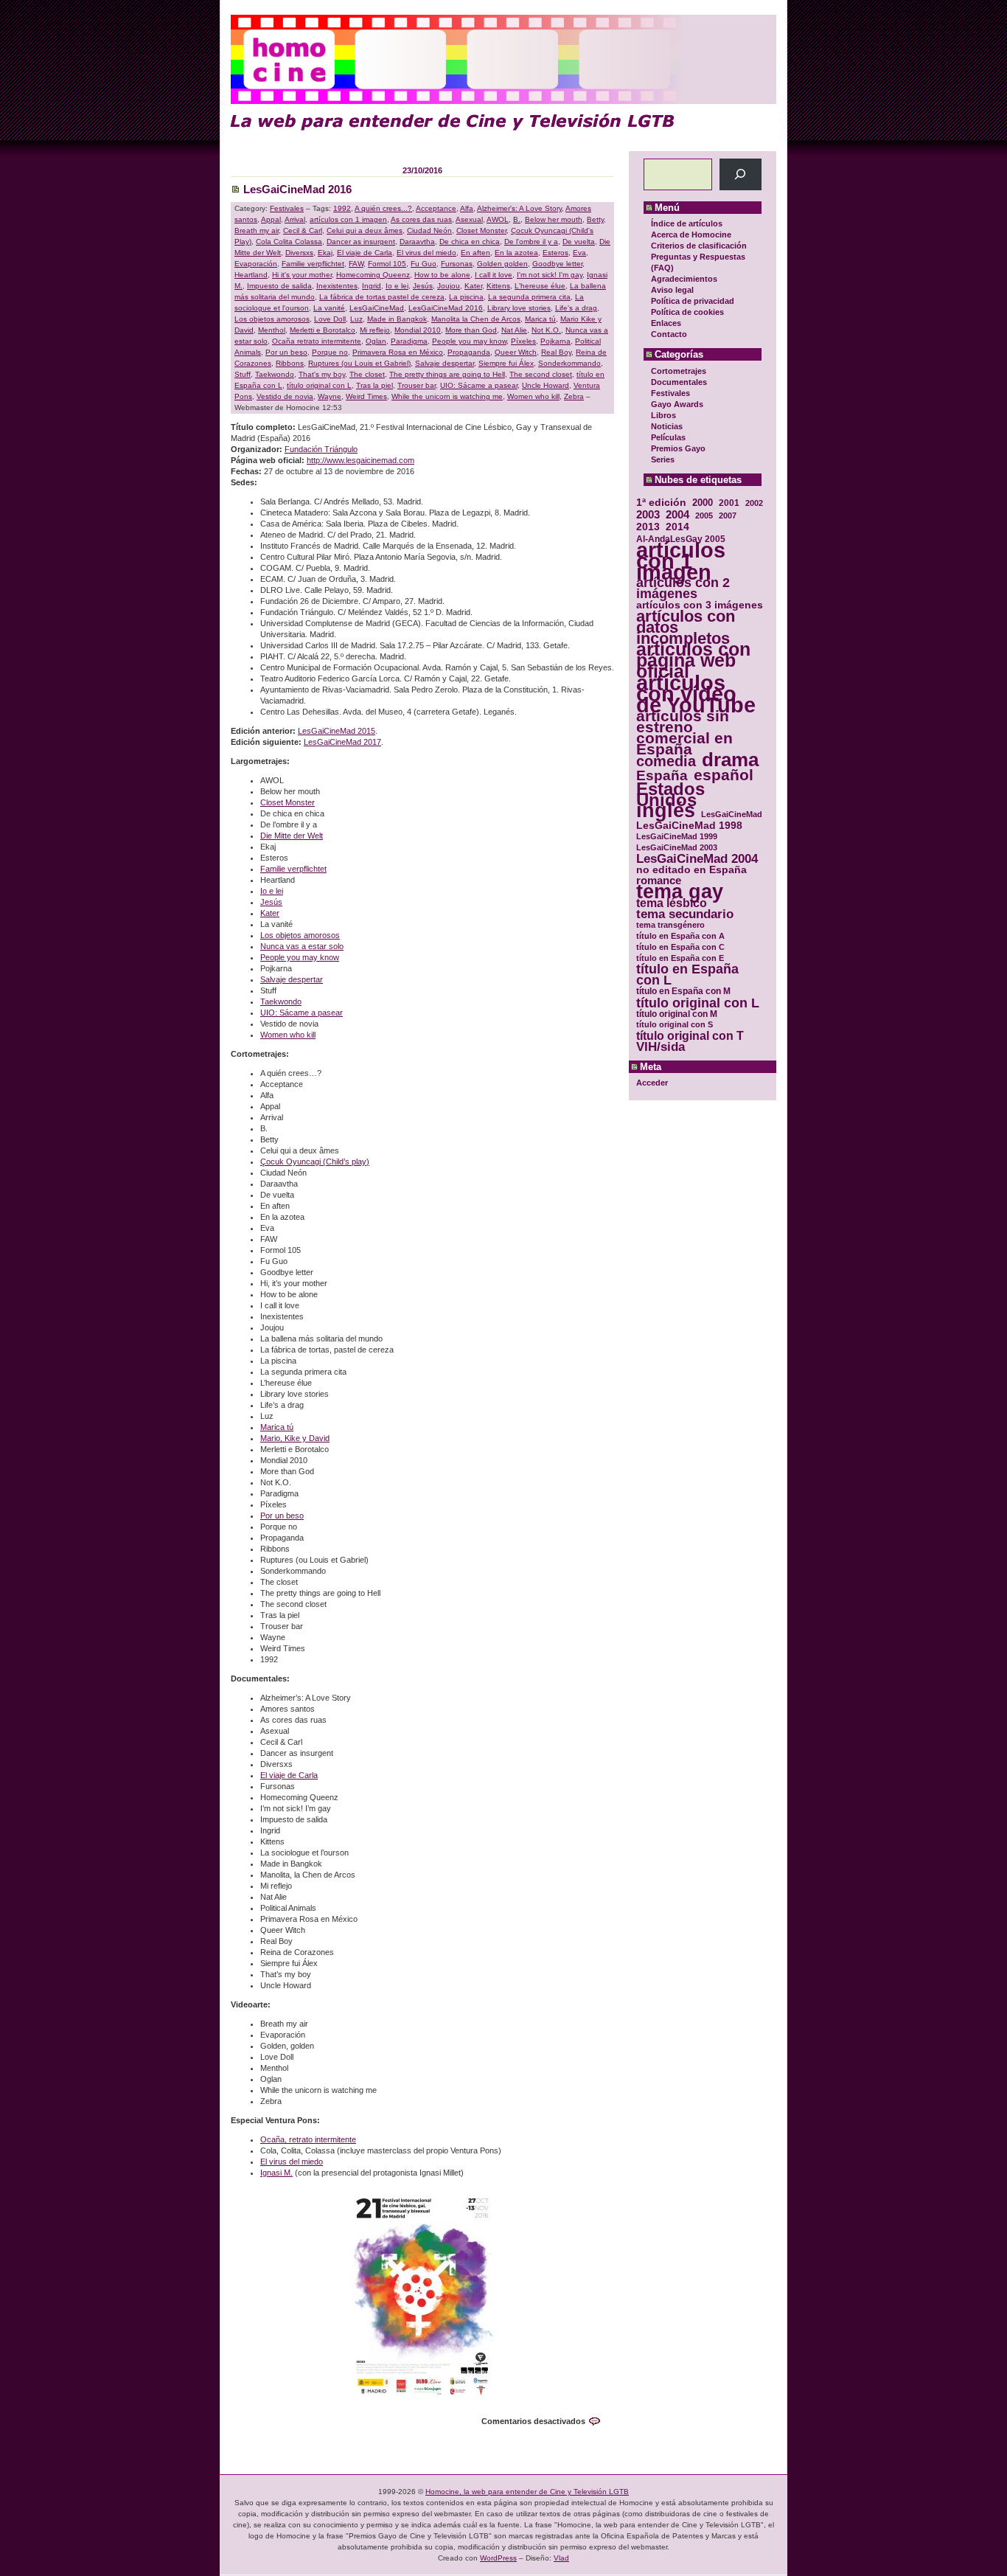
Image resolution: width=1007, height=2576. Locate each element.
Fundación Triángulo (321, 449)
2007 (728, 515)
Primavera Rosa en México (398, 352)
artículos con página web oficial (693, 660)
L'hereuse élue (540, 286)
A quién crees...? (383, 208)
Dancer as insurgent (361, 242)
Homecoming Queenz (373, 275)
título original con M (677, 1014)
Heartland (251, 275)
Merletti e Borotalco (323, 330)
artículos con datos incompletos (686, 627)
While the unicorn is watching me (447, 396)
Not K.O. (546, 330)
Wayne (330, 396)
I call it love (494, 275)
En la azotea (516, 253)
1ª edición (661, 503)
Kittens (498, 286)
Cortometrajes (679, 371)
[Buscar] (741, 174)
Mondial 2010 (418, 330)
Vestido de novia (285, 396)
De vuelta (579, 242)
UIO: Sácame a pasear (479, 385)
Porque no (330, 352)
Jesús (423, 286)
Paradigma (409, 341)
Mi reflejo (375, 330)
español (724, 775)
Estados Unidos (670, 794)
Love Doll (330, 319)
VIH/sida (661, 1047)
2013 (648, 527)
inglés (666, 811)
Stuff (243, 374)
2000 (703, 503)
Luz (356, 319)
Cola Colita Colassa (289, 242)
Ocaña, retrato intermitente (308, 2139)
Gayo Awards (677, 404)
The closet (367, 374)
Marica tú (540, 319)
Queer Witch (516, 352)
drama (730, 760)
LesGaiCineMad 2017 (342, 742)
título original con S (675, 1024)
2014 (677, 527)
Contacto (669, 334)
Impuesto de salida (279, 286)
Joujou (449, 286)
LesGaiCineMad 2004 (697, 859)
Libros (663, 415)
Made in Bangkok (397, 319)
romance (659, 881)
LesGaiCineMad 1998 (689, 826)
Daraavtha (417, 242)
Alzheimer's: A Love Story (519, 208)
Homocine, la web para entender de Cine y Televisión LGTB (527, 2492)
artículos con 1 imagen (681, 561)
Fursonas (457, 264)
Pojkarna (555, 341)
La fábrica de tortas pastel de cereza (382, 297)
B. (517, 219)
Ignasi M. (276, 2173)
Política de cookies (687, 312)
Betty (595, 219)
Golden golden (502, 264)
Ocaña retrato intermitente (317, 341)
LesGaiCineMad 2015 (337, 731)
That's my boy (322, 374)
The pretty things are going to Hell (447, 374)
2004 (677, 514)
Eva (579, 253)
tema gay (680, 892)
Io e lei (397, 286)
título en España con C (680, 947)
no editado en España (691, 870)
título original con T (690, 1036)
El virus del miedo (426, 253)
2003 (648, 514)
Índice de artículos (687, 223)
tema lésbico (672, 903)
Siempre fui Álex (506, 363)
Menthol (272, 330)
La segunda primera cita (529, 297)
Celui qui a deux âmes (365, 230)
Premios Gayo (678, 448)
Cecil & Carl (303, 230)
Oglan (376, 341)
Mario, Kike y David (295, 1438)
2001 (729, 503)
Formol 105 (387, 264)
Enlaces (666, 323)
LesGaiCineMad (732, 814)
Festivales (670, 393)
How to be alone (442, 275)
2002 (754, 503)
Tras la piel (374, 385)
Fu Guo (424, 264)
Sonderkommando (569, 363)
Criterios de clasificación (699, 246)
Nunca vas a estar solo (302, 946)
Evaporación (256, 264)
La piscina (466, 297)
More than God (471, 330)
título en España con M (683, 991)
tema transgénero (670, 925)
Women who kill (533, 396)
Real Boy (556, 352)
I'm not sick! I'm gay (550, 275)
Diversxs (299, 253)
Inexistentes (337, 286)
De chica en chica (470, 242)
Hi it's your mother (302, 275)
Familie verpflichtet (313, 264)
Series (663, 459)
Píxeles (523, 341)
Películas (668, 437)
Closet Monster (481, 230)
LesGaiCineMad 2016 (297, 189)
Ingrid (372, 286)
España (662, 775)
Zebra (574, 396)
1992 (342, 208)
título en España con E (680, 958)
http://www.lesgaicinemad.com (360, 460)
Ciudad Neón (429, 230)
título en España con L (687, 975)
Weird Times (366, 396)
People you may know (469, 341)
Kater (473, 286)
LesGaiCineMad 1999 (677, 836)
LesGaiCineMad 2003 (677, 847)
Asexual (469, 219)
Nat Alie (514, 330)
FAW (356, 264)
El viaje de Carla (365, 253)
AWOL (498, 219)
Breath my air (257, 230)
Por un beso (286, 352)
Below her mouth (554, 219)
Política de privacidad (693, 301)
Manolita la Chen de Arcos (476, 319)
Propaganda (469, 352)
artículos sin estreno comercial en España (684, 732)
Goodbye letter (557, 264)
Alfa (467, 208)
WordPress (498, 2558)
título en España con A (680, 936)
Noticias (667, 426)
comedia (666, 761)
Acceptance (436, 208)
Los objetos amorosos (272, 319)
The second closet (541, 374)
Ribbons (290, 363)
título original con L (698, 1003)
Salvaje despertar (445, 363)
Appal (271, 219)
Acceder (652, 1083)
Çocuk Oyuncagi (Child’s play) (315, 1162)
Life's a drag (576, 308)
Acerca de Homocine (691, 235)
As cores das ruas (421, 219)
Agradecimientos (684, 279)
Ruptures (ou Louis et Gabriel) (359, 363)
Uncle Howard (546, 385)
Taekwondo (275, 374)
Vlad (561, 2558)
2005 (704, 515)
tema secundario (685, 914)
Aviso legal (672, 290)
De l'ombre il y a (531, 242)
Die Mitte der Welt (292, 836)
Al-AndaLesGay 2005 (681, 539)
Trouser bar (417, 385)
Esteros (555, 253)
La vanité (329, 308)
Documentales (679, 382)
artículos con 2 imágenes (683, 589)
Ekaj (325, 253)
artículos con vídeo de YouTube (696, 694)
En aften (475, 253)
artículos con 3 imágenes (700, 605)
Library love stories (519, 308)
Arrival (295, 219)
